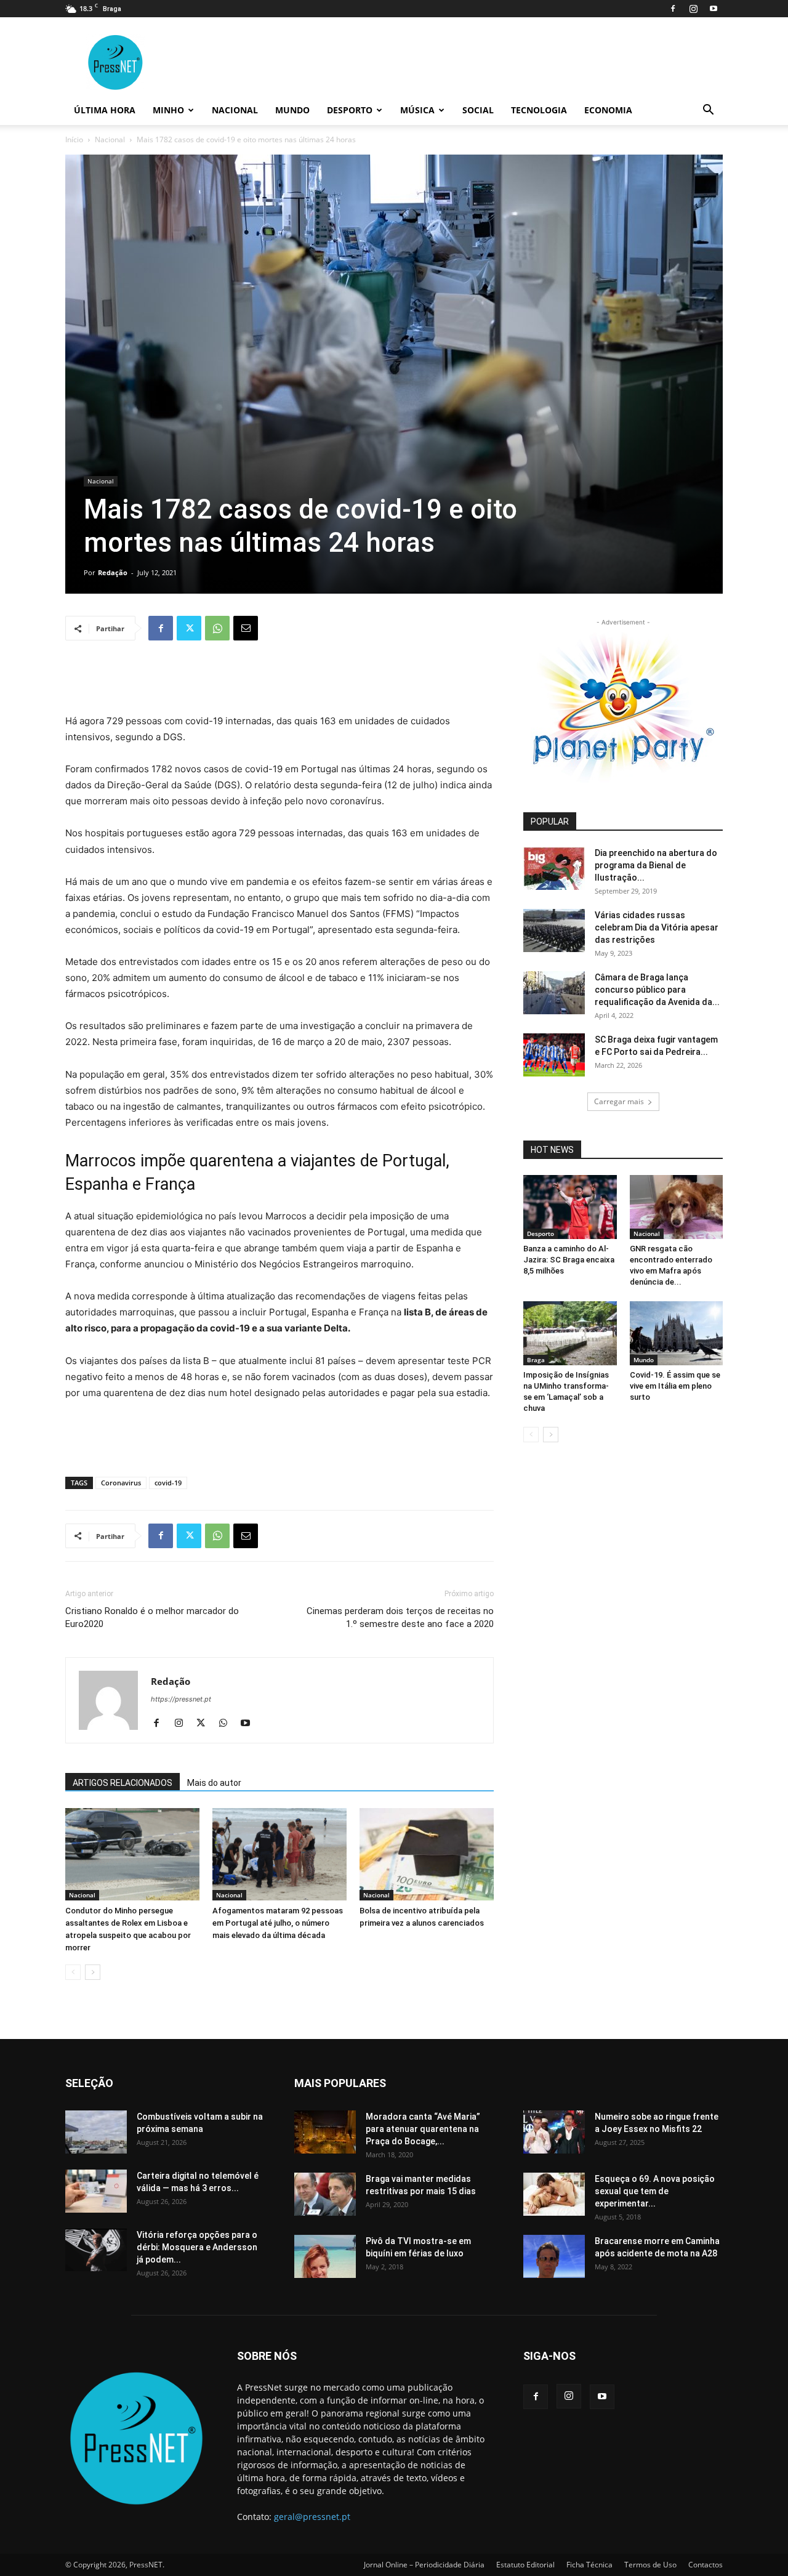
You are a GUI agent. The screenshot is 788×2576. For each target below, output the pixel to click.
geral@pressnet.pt (312, 2517)
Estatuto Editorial (525, 2565)
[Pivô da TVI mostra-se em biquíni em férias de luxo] (325, 2256)
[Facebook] (673, 9)
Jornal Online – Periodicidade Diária (424, 2565)
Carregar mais (619, 1101)
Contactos (706, 2565)
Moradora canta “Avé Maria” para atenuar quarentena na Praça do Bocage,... (423, 2129)
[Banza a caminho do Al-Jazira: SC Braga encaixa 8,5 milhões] (570, 1207)
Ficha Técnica (589, 2565)
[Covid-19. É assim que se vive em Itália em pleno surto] (677, 1333)
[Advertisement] (279, 682)
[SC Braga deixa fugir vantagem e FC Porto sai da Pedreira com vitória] (554, 1055)
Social (478, 110)
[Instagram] (693, 9)
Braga (536, 1360)
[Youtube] (714, 9)
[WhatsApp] (217, 628)
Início (74, 139)
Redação (113, 572)
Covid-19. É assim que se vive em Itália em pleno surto (675, 1386)
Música (417, 110)
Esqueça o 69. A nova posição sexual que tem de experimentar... (655, 2191)
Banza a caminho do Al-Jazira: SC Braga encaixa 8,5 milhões (569, 1260)
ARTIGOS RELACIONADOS (123, 1783)
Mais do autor (214, 1783)
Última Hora (105, 110)
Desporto (350, 110)
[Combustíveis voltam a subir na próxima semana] (96, 2132)
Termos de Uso (650, 2565)
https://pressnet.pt (181, 1699)
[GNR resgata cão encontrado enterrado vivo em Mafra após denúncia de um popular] (677, 1207)
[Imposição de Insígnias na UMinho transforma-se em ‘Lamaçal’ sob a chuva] (570, 1333)
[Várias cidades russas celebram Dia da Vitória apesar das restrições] (554, 931)
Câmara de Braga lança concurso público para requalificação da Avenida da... (657, 990)
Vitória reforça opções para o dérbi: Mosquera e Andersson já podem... (197, 2247)
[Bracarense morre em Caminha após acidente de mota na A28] (554, 2256)
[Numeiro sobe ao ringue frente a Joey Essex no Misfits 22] (554, 2132)
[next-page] (93, 1972)
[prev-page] (73, 1972)
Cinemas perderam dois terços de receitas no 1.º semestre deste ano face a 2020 (400, 1617)
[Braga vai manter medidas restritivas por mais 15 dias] (325, 2194)
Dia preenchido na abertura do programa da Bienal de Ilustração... (656, 865)
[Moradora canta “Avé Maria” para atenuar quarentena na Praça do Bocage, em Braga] (325, 2132)
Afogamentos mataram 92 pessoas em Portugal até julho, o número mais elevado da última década (278, 1923)
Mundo (292, 110)
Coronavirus (121, 1483)
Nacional (235, 110)
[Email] (246, 628)
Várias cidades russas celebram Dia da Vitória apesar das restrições (657, 927)
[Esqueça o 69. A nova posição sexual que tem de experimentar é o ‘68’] (554, 2194)
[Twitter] (189, 628)
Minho (168, 110)
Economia (608, 110)
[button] (708, 111)
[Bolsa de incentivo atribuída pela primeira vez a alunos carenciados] (427, 1854)
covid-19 (168, 1483)
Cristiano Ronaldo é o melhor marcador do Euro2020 (152, 1617)
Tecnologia (539, 110)
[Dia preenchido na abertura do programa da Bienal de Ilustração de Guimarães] (554, 868)
